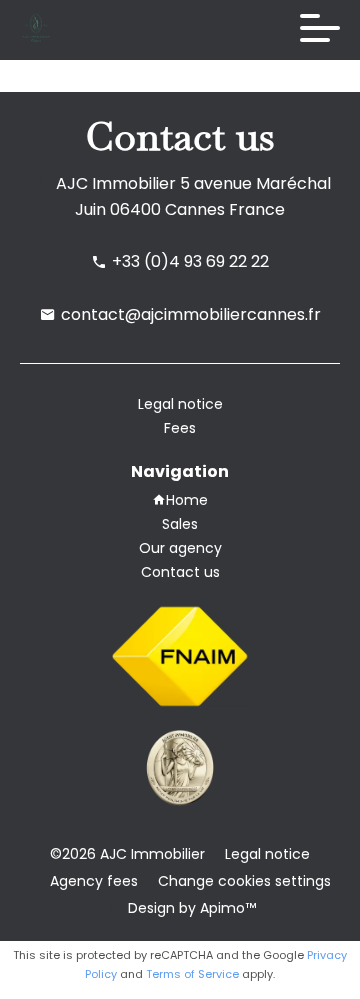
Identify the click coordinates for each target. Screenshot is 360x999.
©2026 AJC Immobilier (127, 854)
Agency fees (94, 881)
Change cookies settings (244, 881)
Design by (190, 908)
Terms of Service (192, 974)
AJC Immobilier (116, 183)
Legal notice (267, 854)
